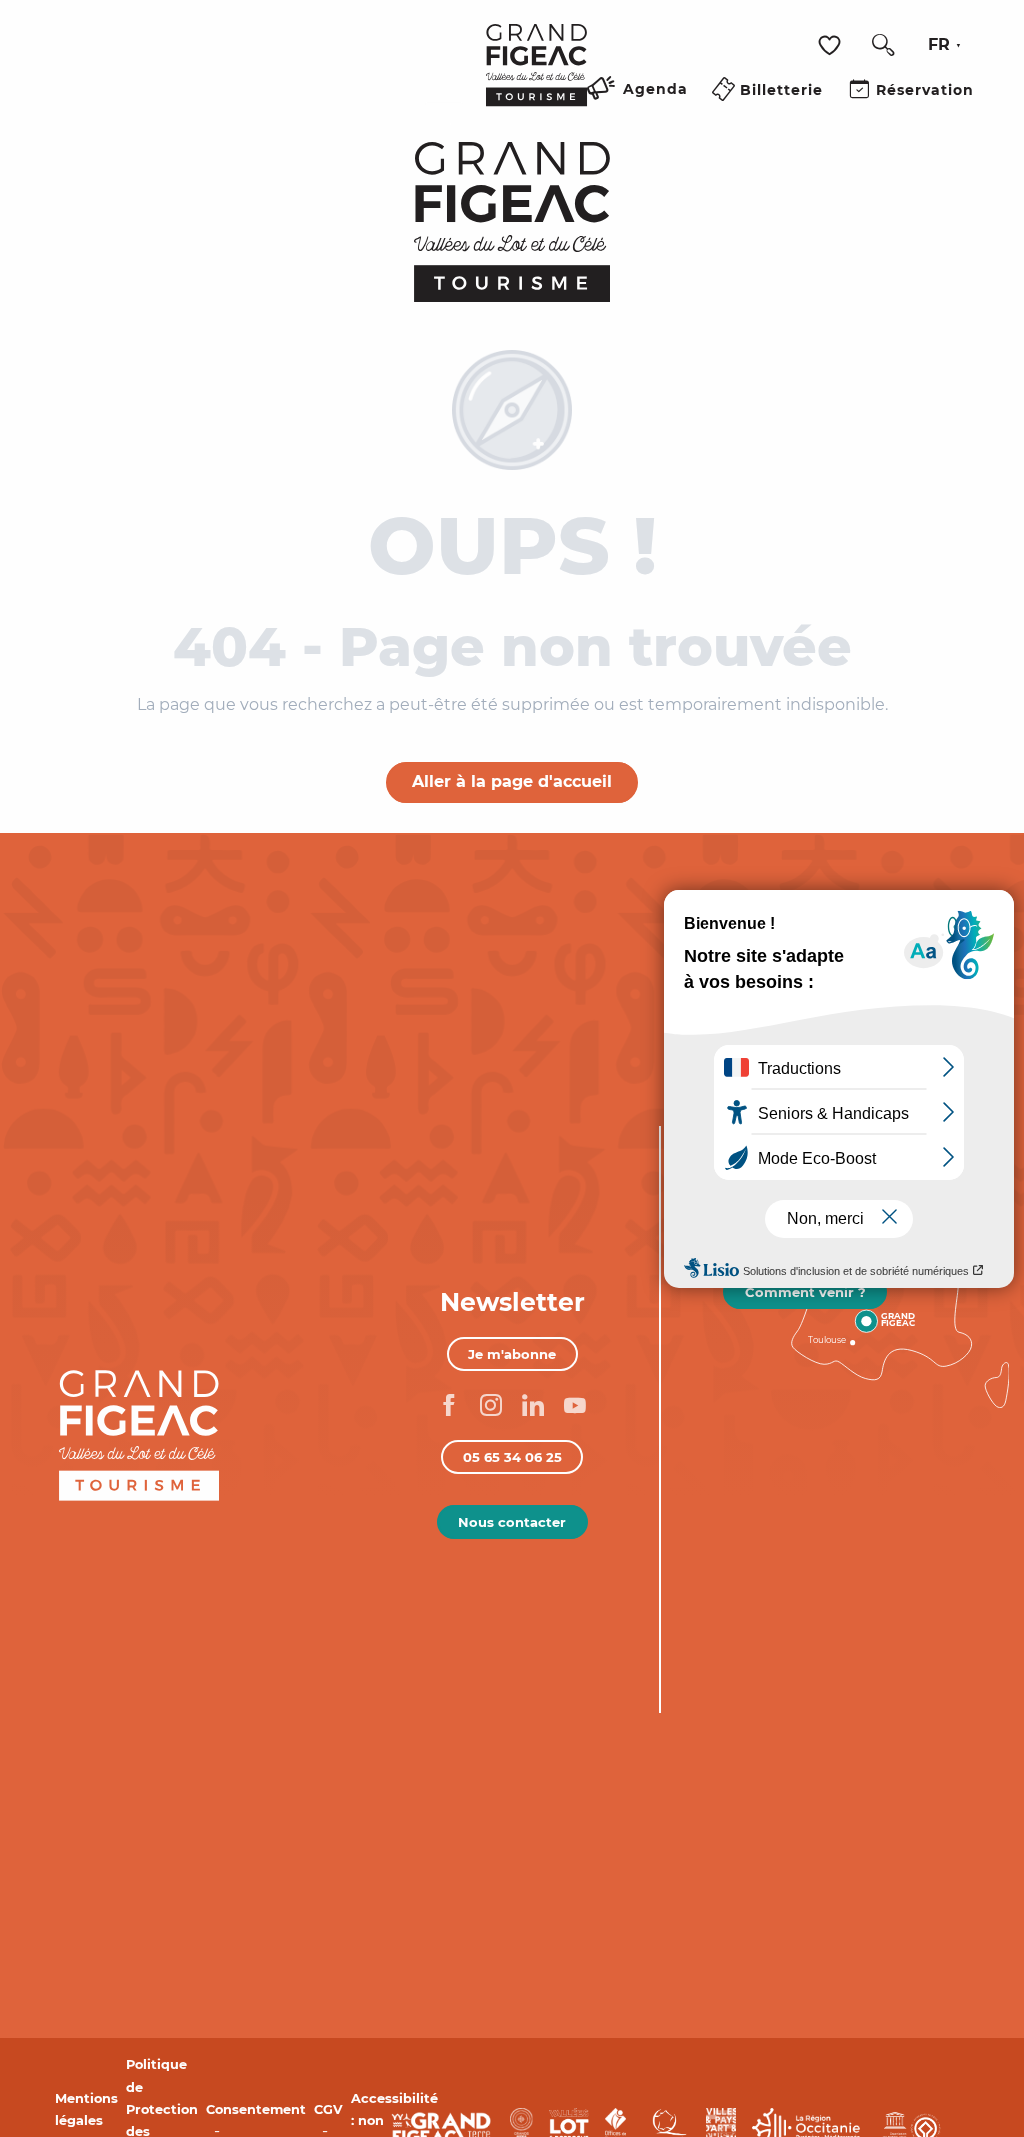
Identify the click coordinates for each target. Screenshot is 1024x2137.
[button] (883, 45)
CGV (328, 2109)
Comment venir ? (805, 1292)
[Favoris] (832, 45)
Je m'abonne (512, 1354)
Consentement (256, 2109)
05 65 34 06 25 (512, 1457)
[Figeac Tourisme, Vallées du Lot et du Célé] (536, 79)
